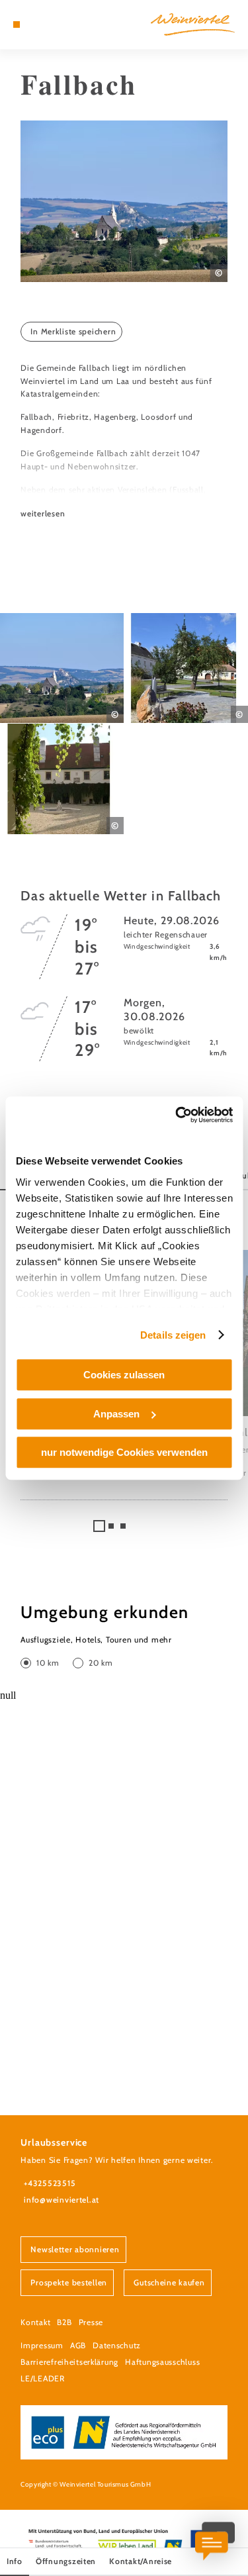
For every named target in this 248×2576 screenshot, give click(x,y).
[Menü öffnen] (17, 24)
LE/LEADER (43, 2378)
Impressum (42, 2345)
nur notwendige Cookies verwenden (124, 1452)
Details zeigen (173, 1335)
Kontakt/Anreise (141, 2561)
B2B (64, 2322)
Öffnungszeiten (66, 2561)
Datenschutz (117, 2345)
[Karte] (36, 24)
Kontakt (35, 2322)
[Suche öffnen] (57, 24)
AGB (78, 2345)
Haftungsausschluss (162, 2362)
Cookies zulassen (124, 1375)
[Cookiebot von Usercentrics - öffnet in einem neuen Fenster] (177, 1115)
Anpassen (116, 1414)
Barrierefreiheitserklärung (69, 2362)
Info (15, 2561)
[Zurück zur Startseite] (193, 24)
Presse (91, 2322)
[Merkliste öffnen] (46, 24)
